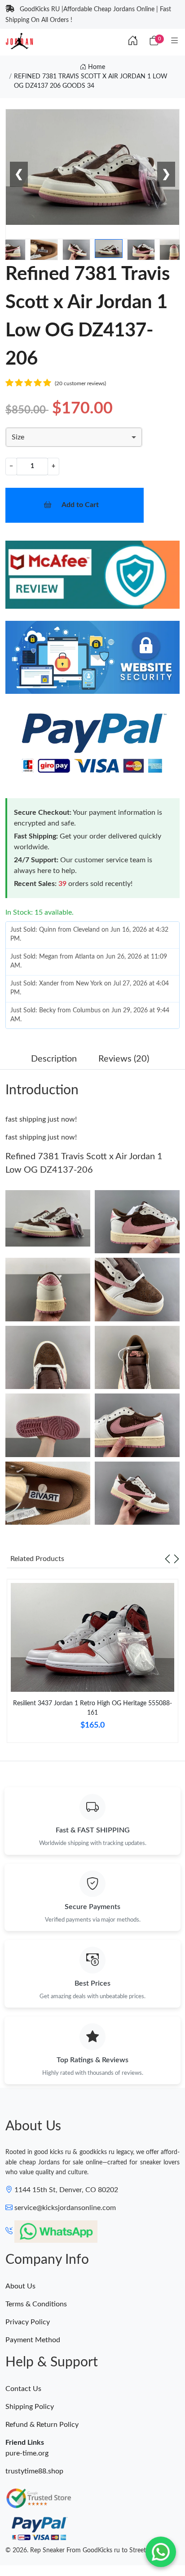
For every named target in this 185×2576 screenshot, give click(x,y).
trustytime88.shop (34, 2471)
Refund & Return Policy (42, 2425)
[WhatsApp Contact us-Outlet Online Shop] (161, 2552)
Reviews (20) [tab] (124, 1059)
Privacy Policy (28, 2322)
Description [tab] (54, 1059)
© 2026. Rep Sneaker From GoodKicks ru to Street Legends (88, 2550)
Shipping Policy (30, 2407)
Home (96, 67)
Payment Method (33, 2340)
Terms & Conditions (36, 2304)
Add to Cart (80, 505)
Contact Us (23, 2389)
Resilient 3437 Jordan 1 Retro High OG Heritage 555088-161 (92, 1708)
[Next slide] (176, 1559)
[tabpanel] (92, 1664)
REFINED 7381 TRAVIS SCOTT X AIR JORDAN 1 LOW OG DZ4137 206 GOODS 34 (91, 81)
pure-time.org (27, 2453)
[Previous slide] (167, 1559)
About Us (20, 2286)
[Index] (133, 41)
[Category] (175, 41)
